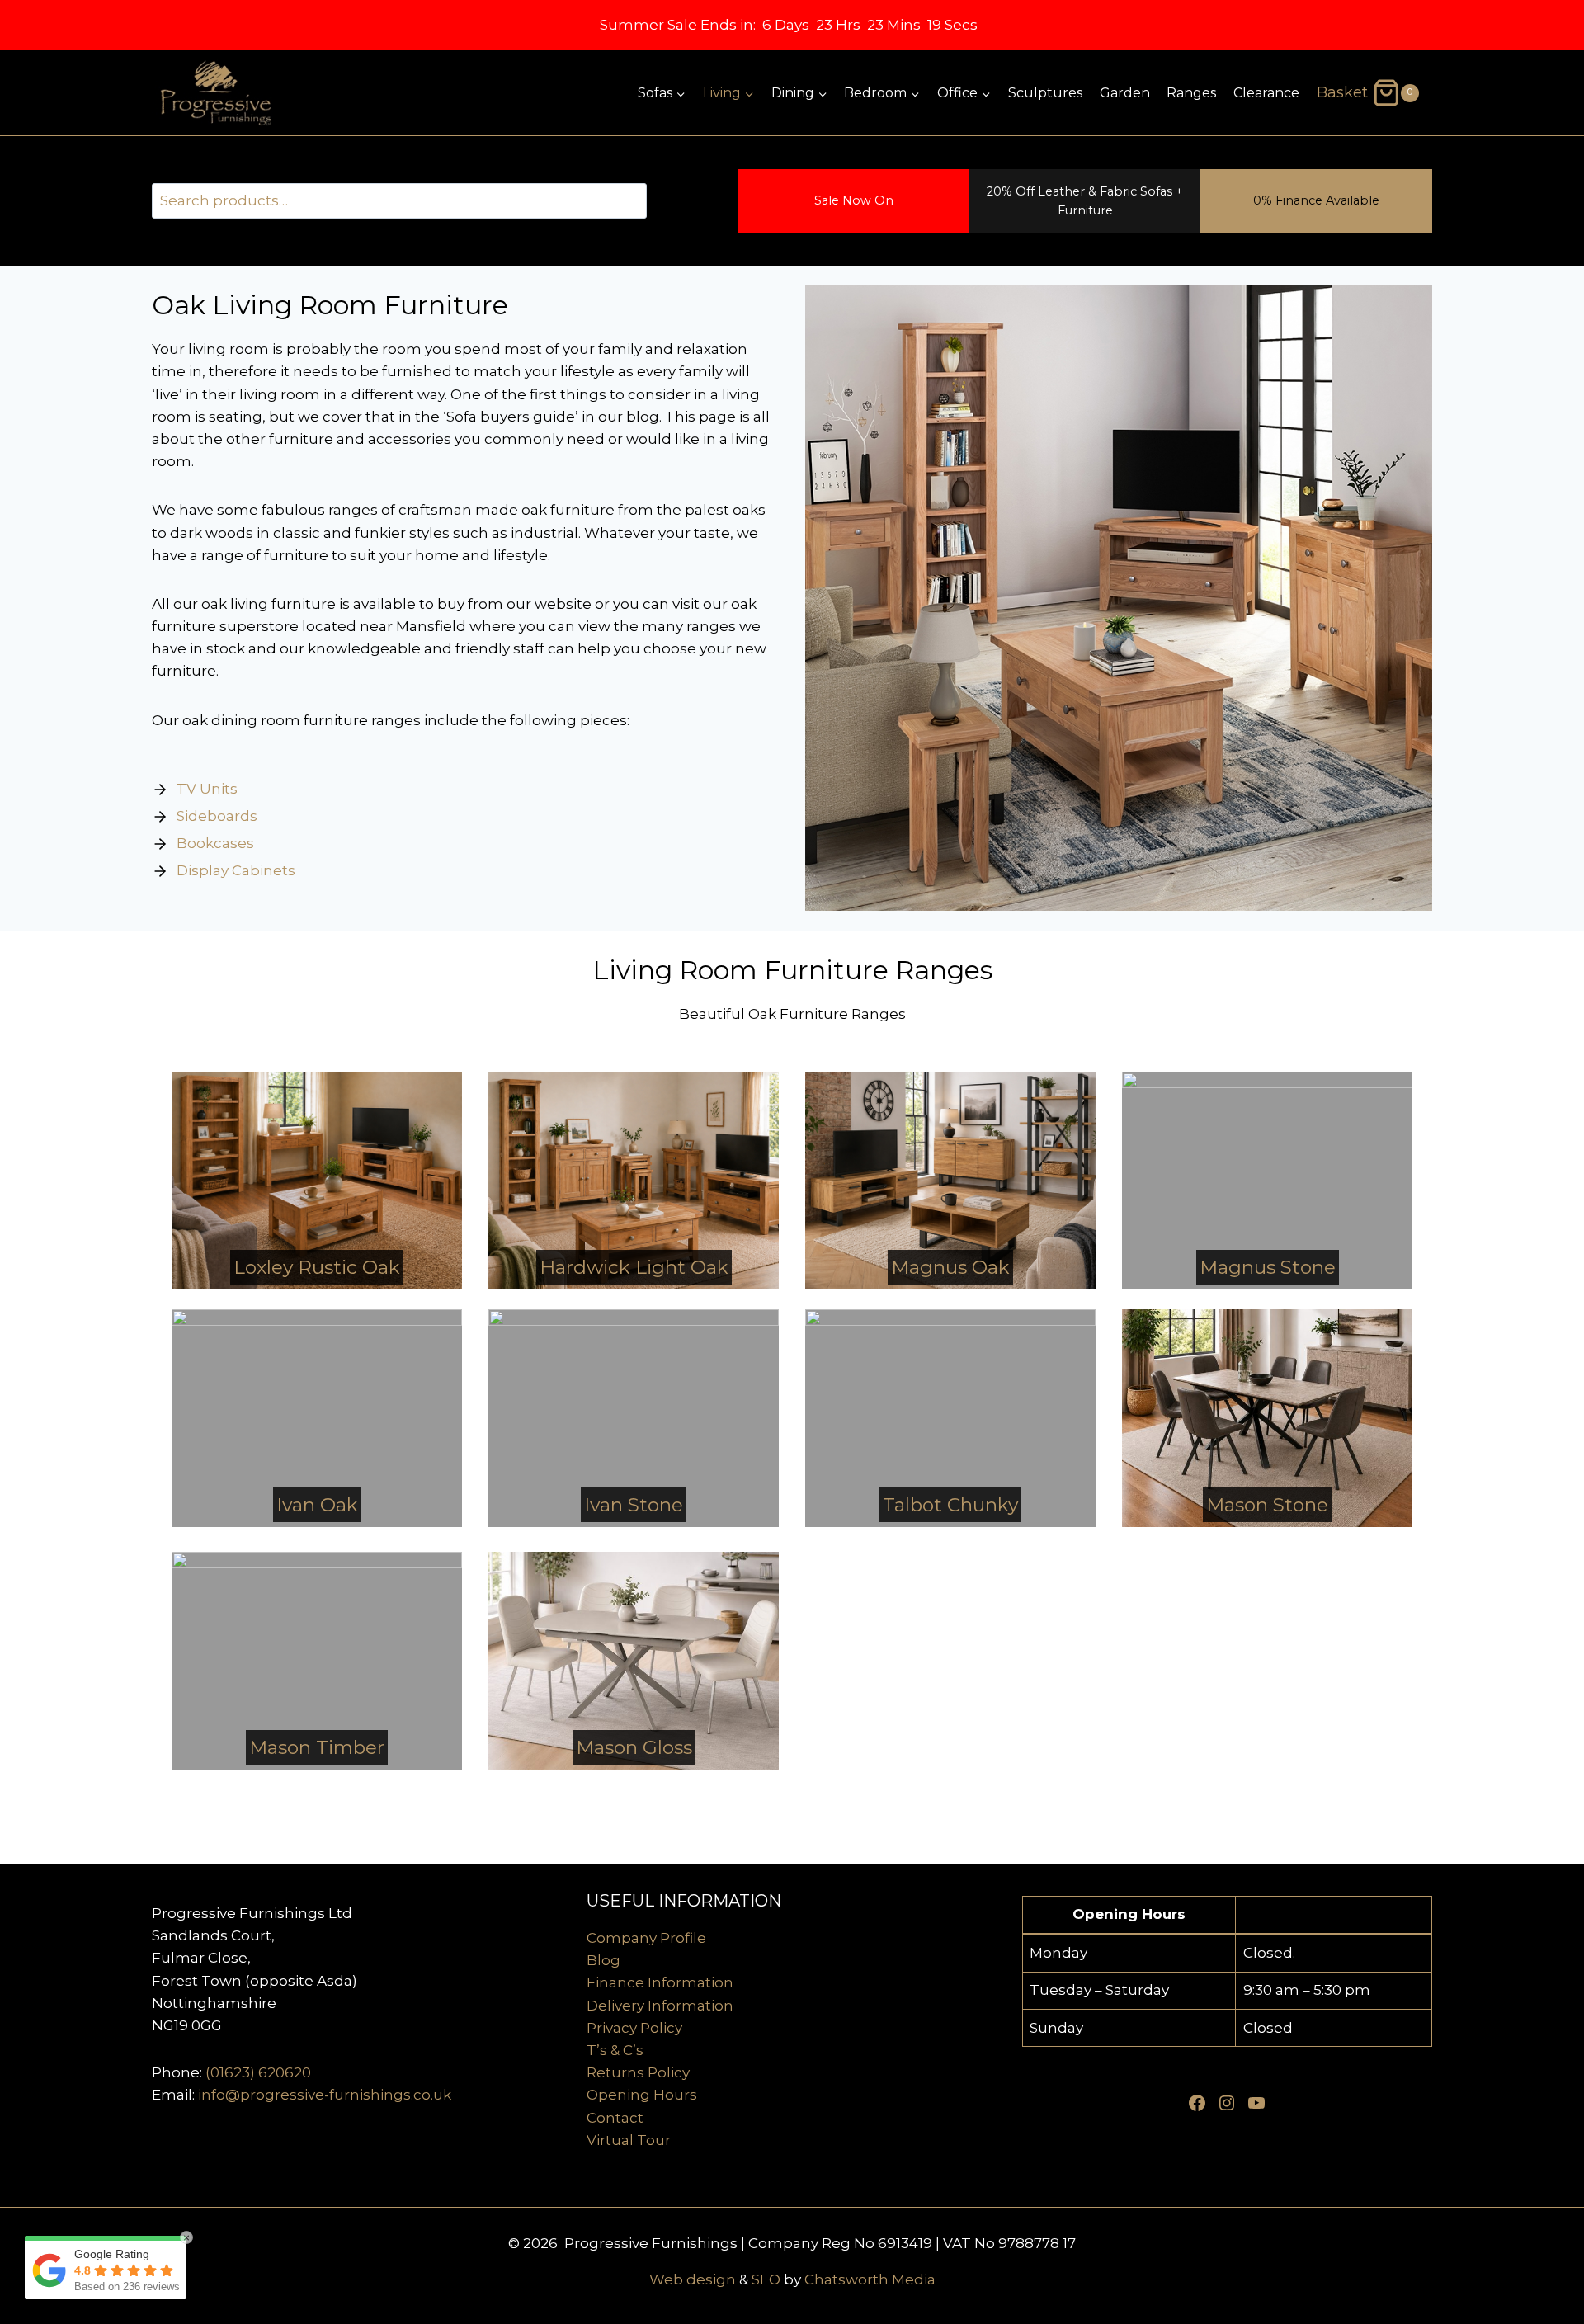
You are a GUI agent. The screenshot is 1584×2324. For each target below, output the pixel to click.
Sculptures (1045, 93)
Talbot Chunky (950, 1505)
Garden (1125, 93)
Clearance (1266, 93)
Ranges (1191, 93)
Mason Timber (317, 1747)
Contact (615, 2118)
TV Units (207, 789)
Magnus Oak (950, 1267)
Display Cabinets (236, 870)
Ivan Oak (317, 1505)
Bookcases (215, 843)
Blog (603, 1960)
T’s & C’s (615, 2050)
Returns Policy (638, 2072)
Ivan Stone (634, 1505)
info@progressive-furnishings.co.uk (325, 2095)
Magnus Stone (1268, 1267)
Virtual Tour (629, 2140)
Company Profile (646, 1938)
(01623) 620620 (258, 2072)
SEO (766, 2279)
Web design (693, 2279)
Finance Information (660, 1982)
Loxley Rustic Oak (317, 1267)
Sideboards (217, 816)
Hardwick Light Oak (634, 1267)
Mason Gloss (634, 1747)
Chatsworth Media (870, 2279)
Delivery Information (660, 2006)
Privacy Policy (634, 2028)
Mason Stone (1267, 1505)
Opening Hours (642, 2095)
